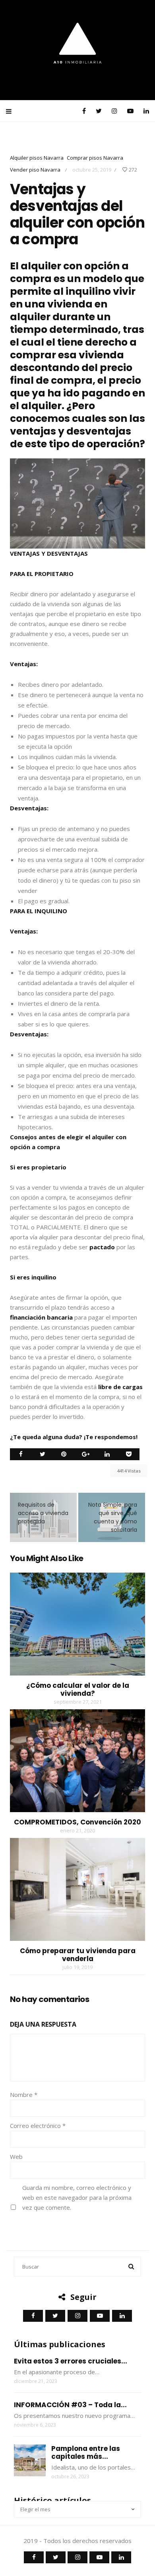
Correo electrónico (38, 2126)
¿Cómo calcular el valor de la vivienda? (78, 1689)
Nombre (24, 2095)
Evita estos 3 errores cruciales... (71, 2361)
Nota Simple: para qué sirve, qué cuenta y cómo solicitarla (113, 1517)
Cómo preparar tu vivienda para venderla (78, 1955)
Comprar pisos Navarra (95, 158)
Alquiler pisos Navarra (37, 158)
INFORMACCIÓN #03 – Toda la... (70, 2405)
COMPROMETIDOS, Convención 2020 (77, 1822)
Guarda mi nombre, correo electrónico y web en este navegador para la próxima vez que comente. (77, 2197)
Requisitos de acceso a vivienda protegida (43, 1513)
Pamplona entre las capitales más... (86, 2452)
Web (16, 2157)
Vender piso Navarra (35, 170)
